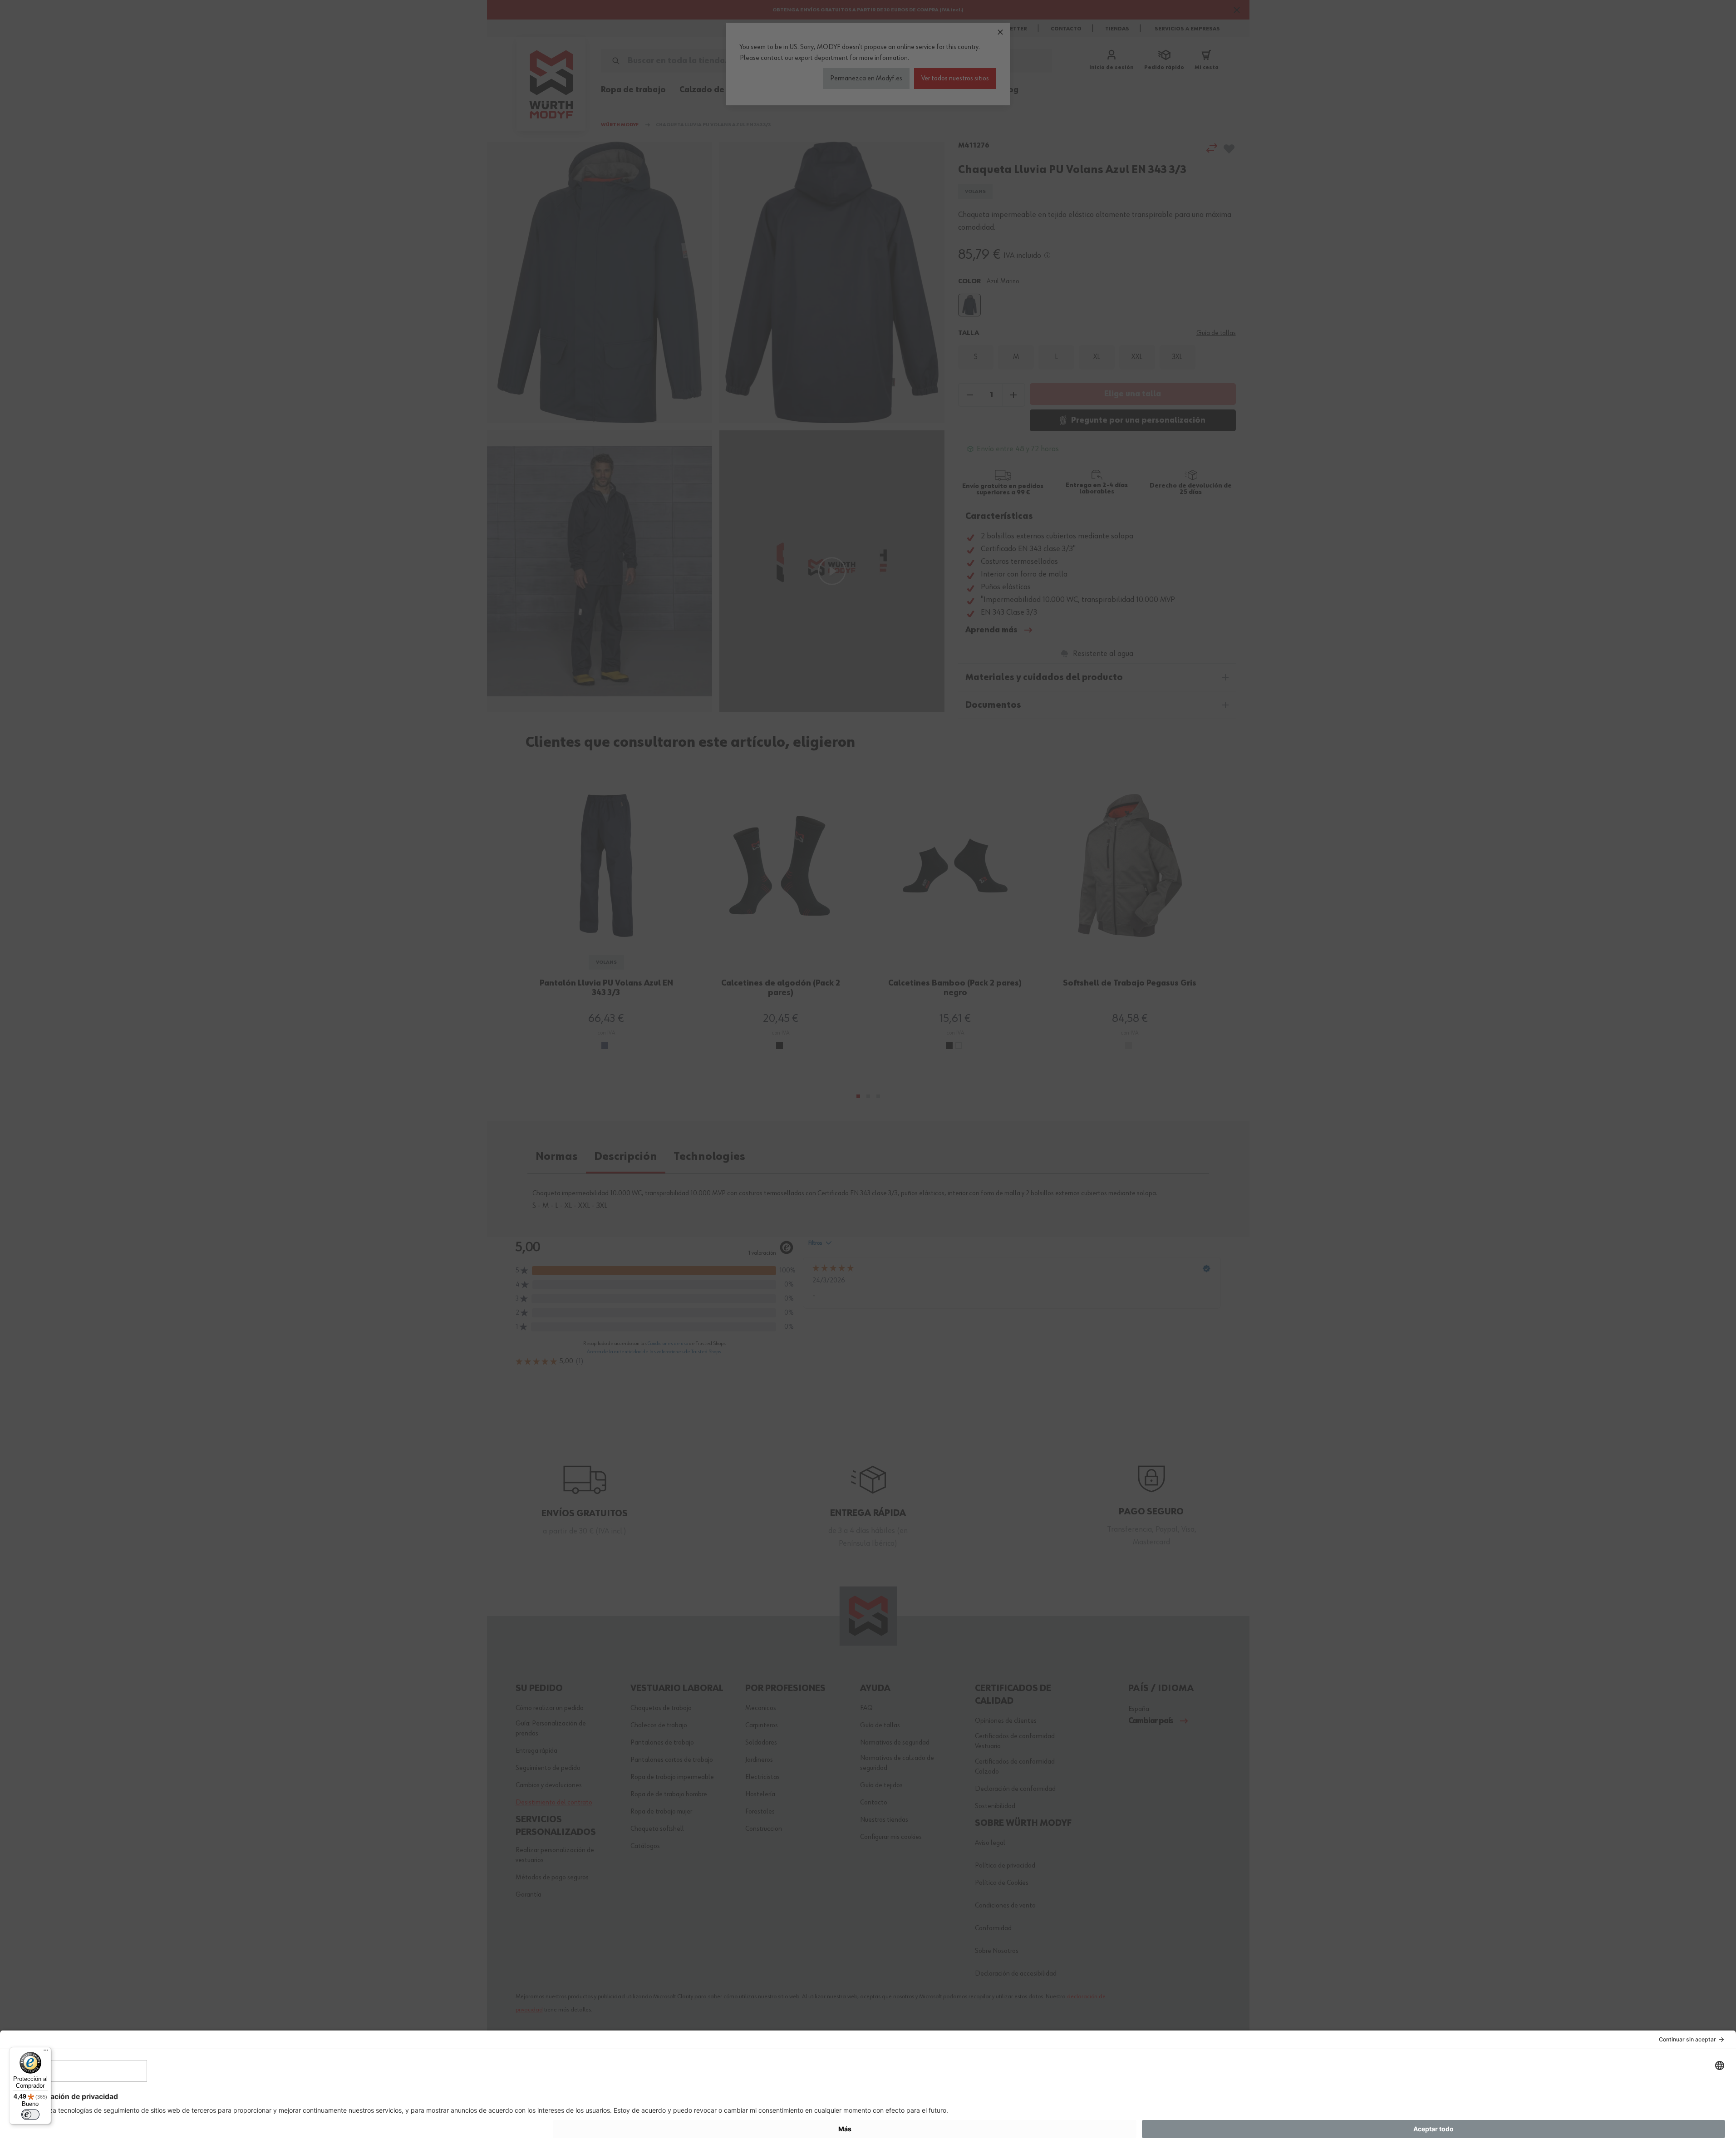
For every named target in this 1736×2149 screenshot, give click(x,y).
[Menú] (46, 2052)
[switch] (30, 2114)
